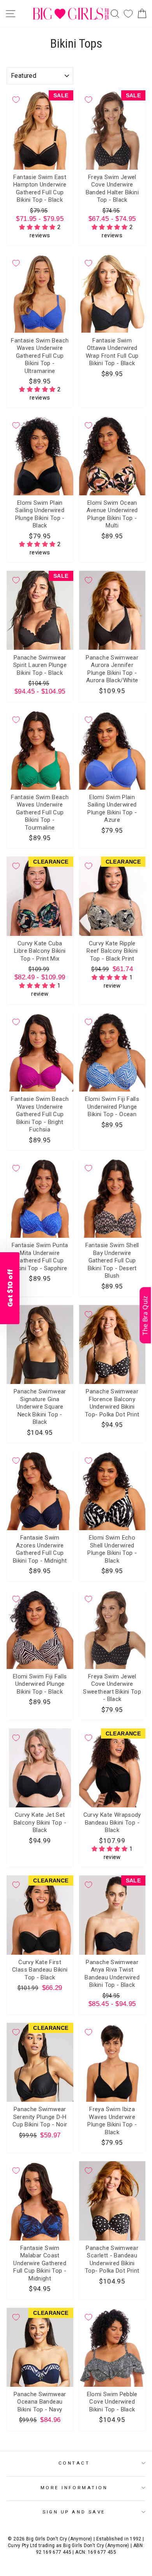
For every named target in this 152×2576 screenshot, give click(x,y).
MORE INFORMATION (74, 2488)
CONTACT (74, 2463)
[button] (38, 227)
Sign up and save (74, 2512)
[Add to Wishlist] (16, 100)
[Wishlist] (128, 14)
